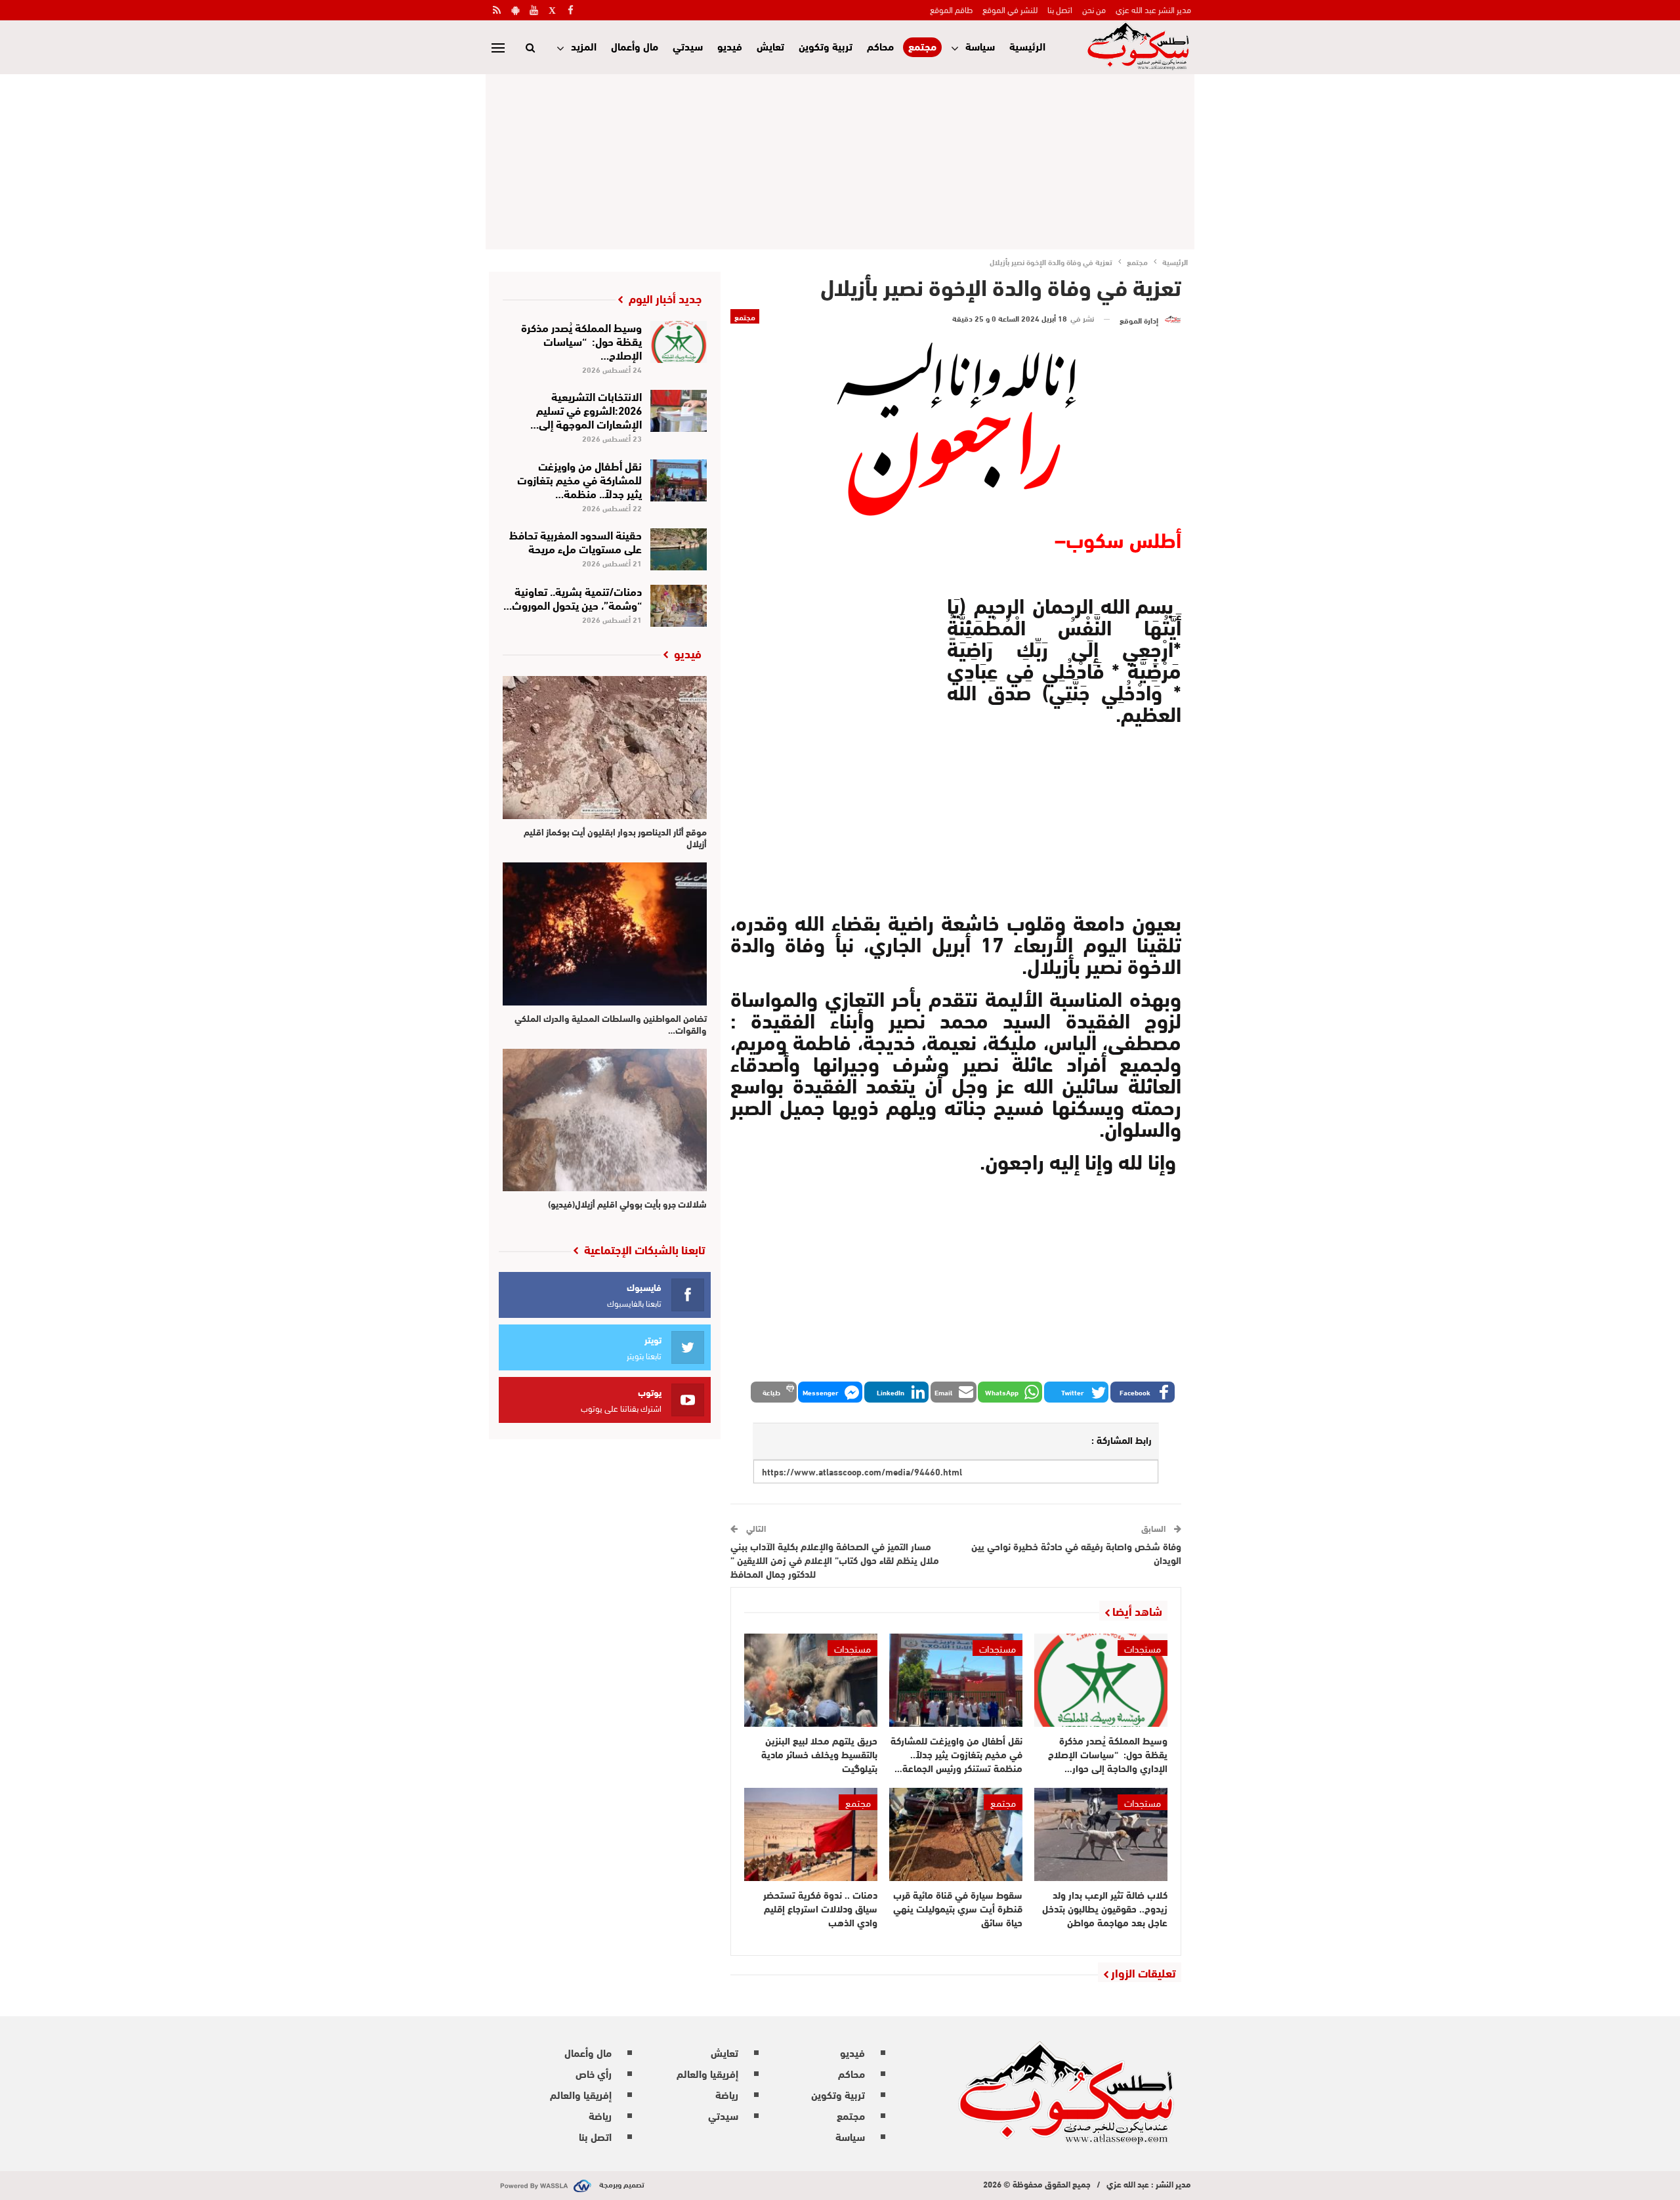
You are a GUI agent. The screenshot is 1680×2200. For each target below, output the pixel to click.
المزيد (584, 46)
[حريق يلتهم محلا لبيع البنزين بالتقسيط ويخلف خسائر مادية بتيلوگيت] (811, 1680)
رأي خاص (594, 2073)
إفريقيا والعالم (707, 2073)
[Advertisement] (840, 159)
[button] (1143, 1392)
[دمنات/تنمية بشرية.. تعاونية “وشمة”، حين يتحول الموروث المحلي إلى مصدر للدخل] (679, 606)
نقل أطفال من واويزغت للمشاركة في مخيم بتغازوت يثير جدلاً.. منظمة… (579, 479)
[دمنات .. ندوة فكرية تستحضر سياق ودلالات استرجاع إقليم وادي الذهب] (811, 1834)
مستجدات (1143, 1648)
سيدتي (688, 46)
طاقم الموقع (951, 9)
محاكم (880, 46)
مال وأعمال (635, 46)
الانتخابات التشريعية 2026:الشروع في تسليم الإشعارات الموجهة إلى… (586, 409)
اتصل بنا (1060, 9)
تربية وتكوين (826, 46)
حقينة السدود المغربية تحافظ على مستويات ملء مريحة (576, 541)
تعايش (770, 46)
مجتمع (922, 46)
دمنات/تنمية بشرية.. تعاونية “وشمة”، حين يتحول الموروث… (573, 597)
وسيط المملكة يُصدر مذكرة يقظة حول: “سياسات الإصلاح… (581, 340)
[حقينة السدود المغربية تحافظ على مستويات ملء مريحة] (679, 549)
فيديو (730, 46)
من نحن (1094, 9)
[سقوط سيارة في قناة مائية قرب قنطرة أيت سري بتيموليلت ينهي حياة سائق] (956, 1834)
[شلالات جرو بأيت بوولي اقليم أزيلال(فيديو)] (605, 1120)
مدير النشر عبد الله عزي (1153, 9)
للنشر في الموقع (1010, 9)
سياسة (980, 46)
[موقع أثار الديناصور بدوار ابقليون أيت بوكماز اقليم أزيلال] (605, 748)
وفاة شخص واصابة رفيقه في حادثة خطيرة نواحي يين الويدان (1076, 1553)
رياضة (727, 2094)
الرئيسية (1027, 46)
